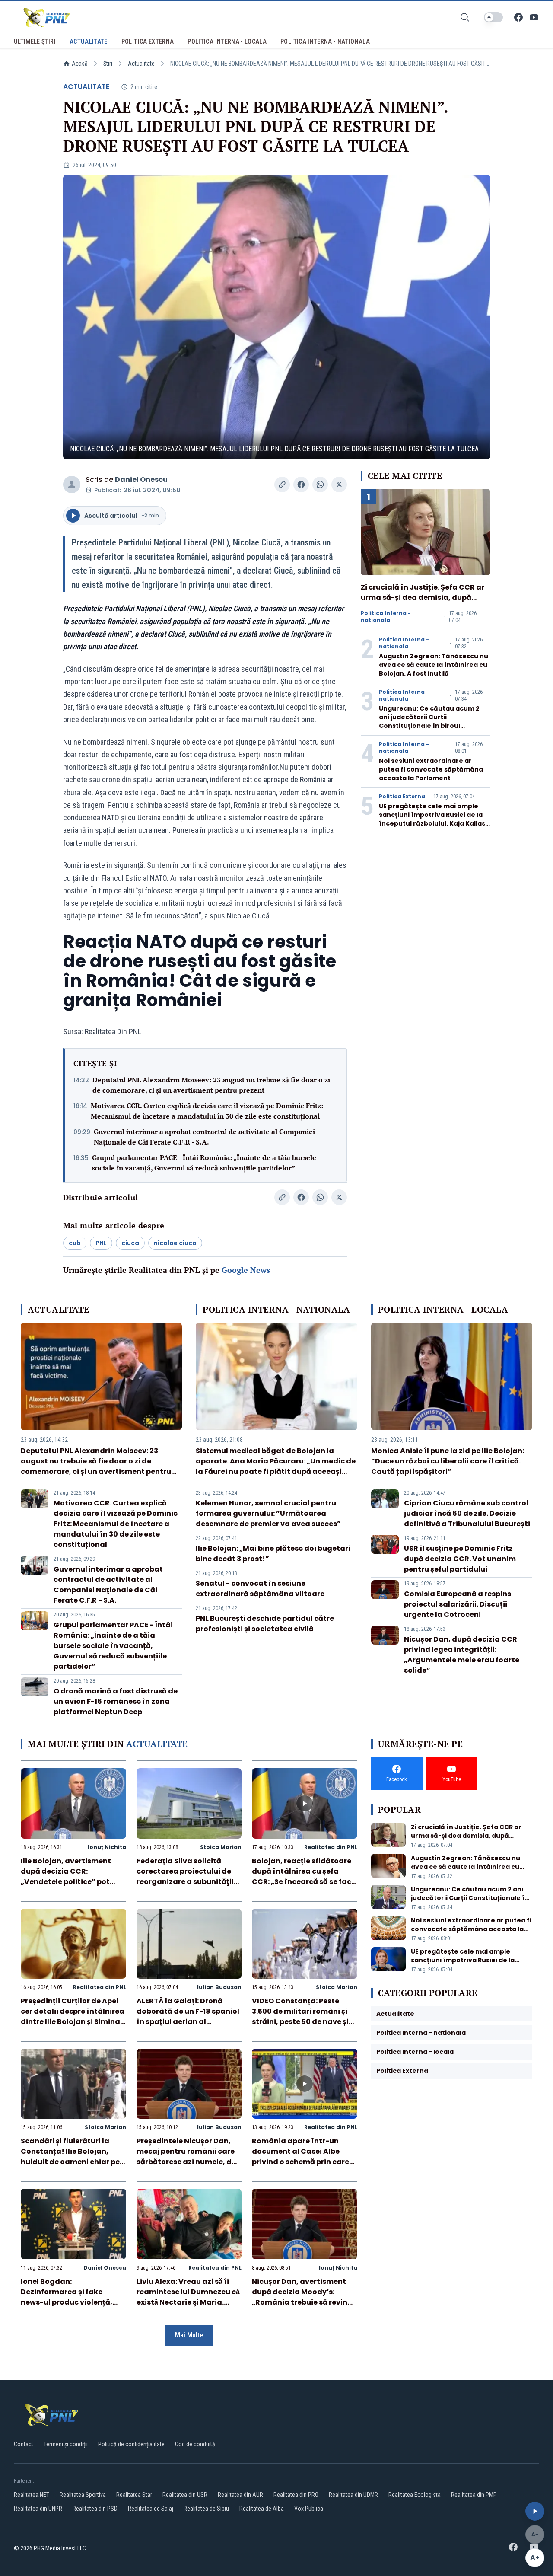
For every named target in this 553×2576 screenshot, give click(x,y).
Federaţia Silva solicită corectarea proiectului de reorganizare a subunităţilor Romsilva (189, 1876)
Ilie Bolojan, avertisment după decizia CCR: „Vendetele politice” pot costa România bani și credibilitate (66, 1882)
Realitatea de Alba (262, 2509)
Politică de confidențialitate (131, 2444)
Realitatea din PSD (95, 2509)
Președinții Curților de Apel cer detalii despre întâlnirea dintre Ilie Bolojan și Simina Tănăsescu (73, 2016)
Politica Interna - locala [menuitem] (227, 41)
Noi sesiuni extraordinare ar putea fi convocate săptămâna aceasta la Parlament (431, 769)
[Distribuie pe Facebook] (301, 485)
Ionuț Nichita (107, 1847)
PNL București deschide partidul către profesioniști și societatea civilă (265, 1624)
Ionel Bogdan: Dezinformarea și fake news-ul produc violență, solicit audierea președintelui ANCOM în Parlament (67, 2307)
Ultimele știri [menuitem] (35, 41)
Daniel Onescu (141, 480)
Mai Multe (189, 2335)
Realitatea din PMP (474, 2495)
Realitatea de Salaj (151, 2509)
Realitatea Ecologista (415, 2495)
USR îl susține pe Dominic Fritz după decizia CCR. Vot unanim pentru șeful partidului (460, 1559)
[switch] (493, 17)
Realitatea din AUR (240, 2495)
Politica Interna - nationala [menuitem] (325, 41)
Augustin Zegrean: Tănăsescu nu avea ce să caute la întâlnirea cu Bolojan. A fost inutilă (434, 665)
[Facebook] (518, 17)
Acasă (80, 64)
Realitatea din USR (185, 2495)
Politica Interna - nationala (386, 617)
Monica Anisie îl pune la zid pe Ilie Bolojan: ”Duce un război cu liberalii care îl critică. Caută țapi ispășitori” (448, 1461)
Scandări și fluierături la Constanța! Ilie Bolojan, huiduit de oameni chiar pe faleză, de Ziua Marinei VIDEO (70, 2162)
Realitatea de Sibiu (206, 2509)
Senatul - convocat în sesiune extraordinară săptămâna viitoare (260, 1589)
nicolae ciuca (175, 1243)
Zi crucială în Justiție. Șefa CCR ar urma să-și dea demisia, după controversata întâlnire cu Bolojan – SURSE (425, 603)
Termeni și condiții (66, 2444)
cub (75, 1243)
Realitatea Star (134, 2495)
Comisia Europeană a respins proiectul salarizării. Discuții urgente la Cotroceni (458, 1604)
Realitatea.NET (32, 2495)
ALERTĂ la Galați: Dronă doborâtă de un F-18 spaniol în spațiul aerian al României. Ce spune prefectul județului (188, 2022)
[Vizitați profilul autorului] (72, 485)
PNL (101, 1243)
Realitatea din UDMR (353, 2495)
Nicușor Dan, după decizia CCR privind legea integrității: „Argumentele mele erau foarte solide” (462, 1655)
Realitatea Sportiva (83, 2495)
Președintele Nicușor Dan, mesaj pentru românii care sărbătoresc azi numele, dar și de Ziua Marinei (188, 2157)
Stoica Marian (221, 1847)
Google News (246, 1270)
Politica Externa (402, 797)
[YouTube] (534, 17)
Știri (108, 64)
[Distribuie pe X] (339, 485)
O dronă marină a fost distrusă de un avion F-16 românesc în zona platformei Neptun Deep (116, 1701)
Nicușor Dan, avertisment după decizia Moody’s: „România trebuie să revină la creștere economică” (302, 2297)
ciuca (130, 1243)
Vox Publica (309, 2509)
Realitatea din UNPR (38, 2509)
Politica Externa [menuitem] (148, 41)
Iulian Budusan (219, 1987)
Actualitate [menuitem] (89, 41)
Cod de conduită (195, 2444)
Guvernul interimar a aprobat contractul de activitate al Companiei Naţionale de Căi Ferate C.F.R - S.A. (204, 1137)
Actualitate (141, 64)
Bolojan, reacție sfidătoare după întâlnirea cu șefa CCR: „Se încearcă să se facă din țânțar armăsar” (304, 1876)
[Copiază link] (282, 485)
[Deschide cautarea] (465, 17)
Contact (24, 2444)
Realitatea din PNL (331, 1847)
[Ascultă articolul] (535, 2511)
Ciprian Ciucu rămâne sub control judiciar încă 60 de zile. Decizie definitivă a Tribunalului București (467, 1513)
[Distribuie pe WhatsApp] (320, 485)
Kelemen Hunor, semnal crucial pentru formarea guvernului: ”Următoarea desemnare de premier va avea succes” (268, 1513)
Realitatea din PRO (296, 2495)
